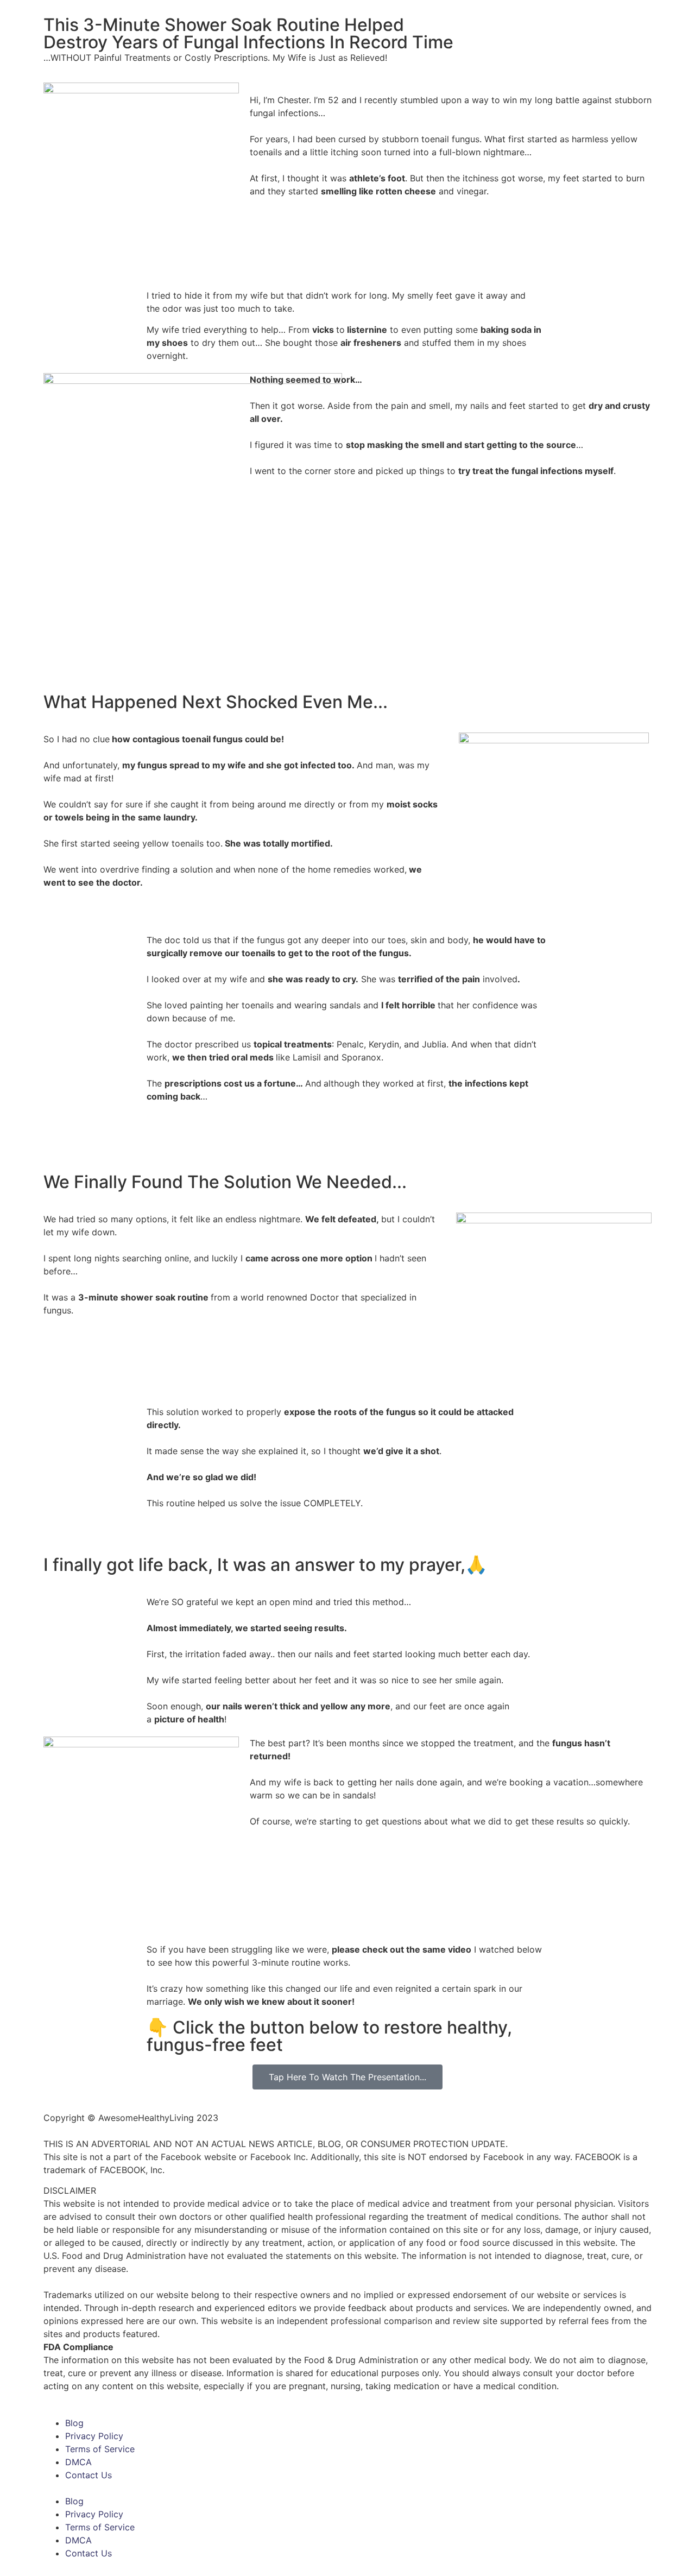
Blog (74, 2423)
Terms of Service (100, 2449)
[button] (347, 2488)
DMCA (78, 2462)
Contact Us (89, 2475)
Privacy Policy (94, 2436)
